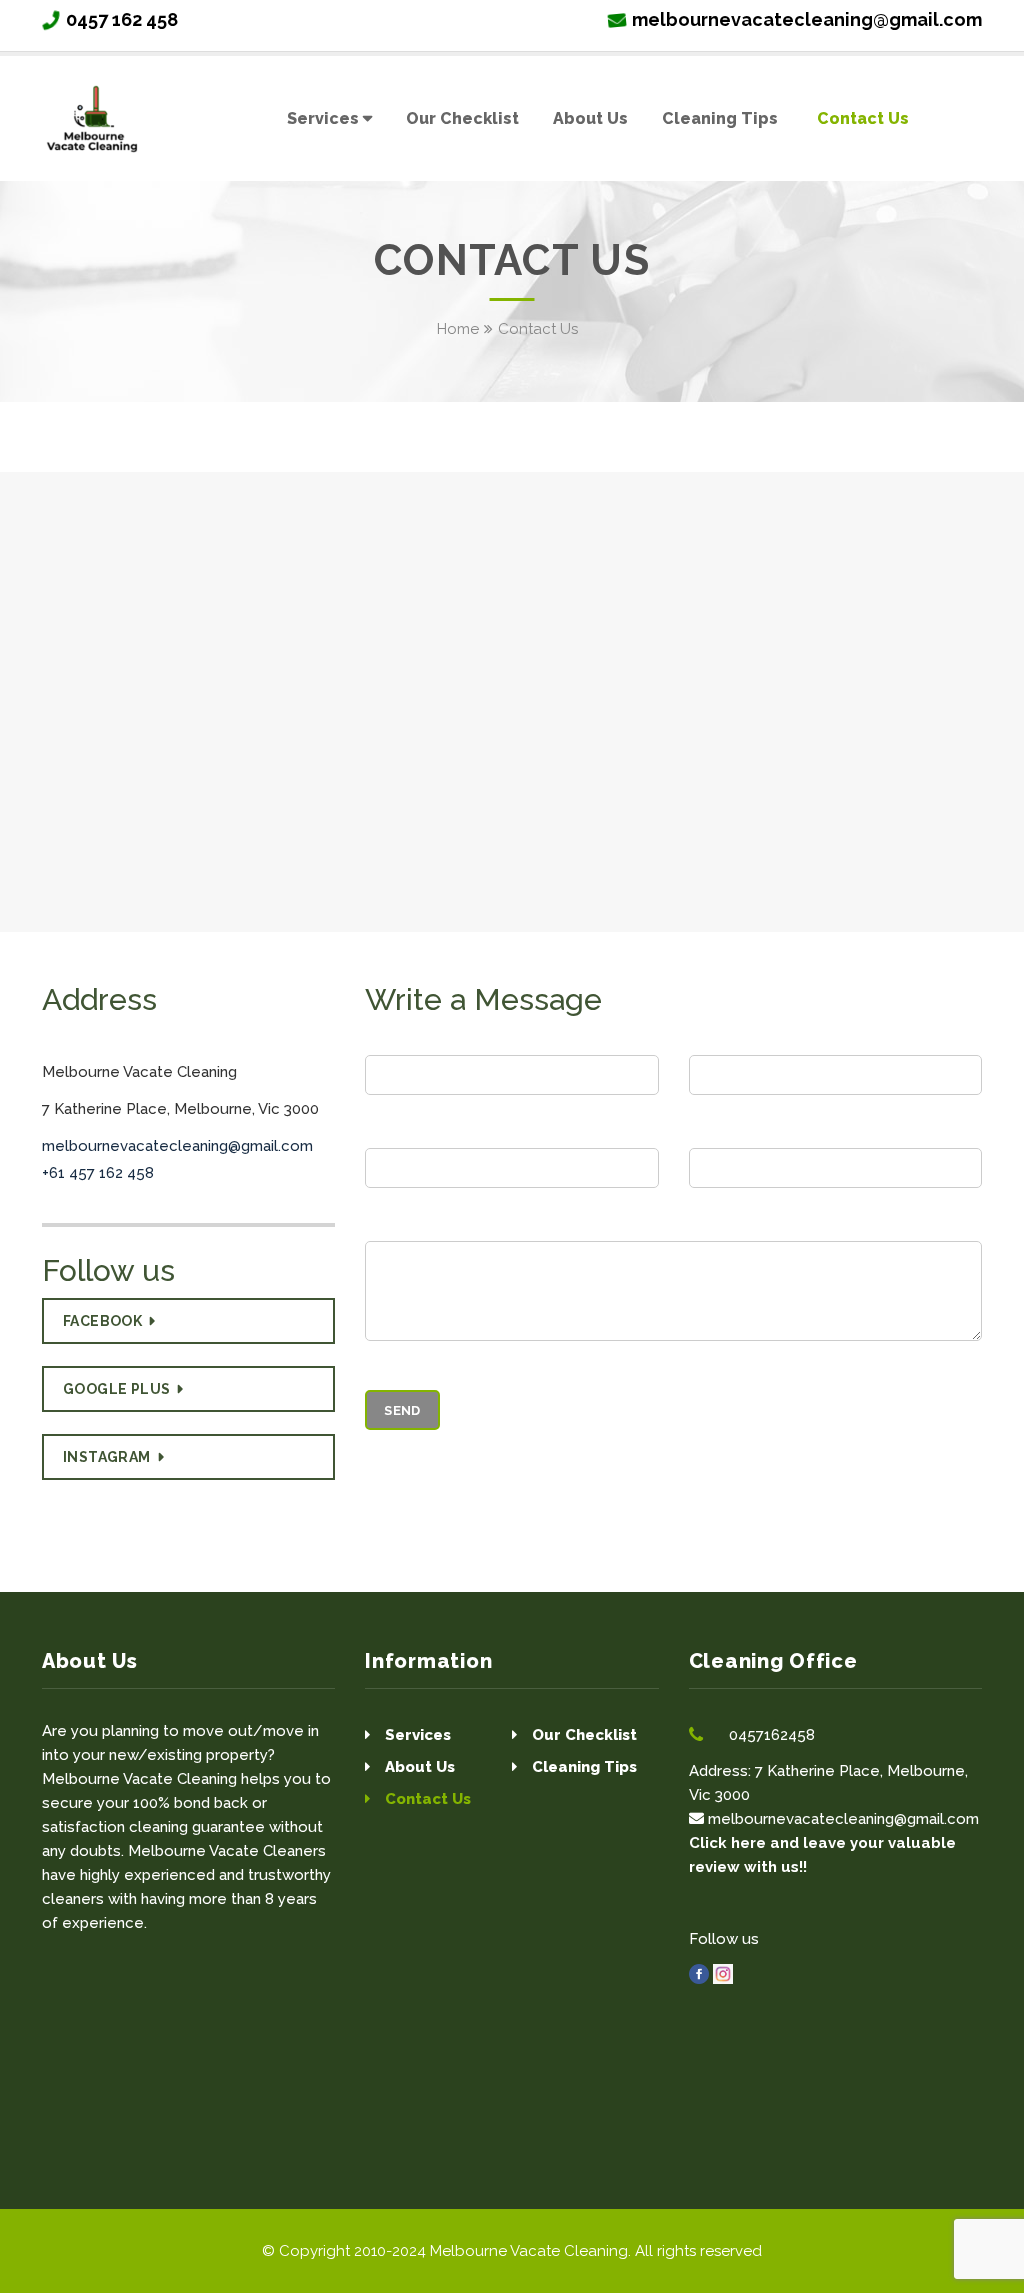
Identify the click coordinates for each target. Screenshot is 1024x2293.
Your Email (730, 1040)
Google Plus (116, 1389)
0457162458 (772, 1735)
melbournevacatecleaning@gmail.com (807, 19)
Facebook (102, 1321)
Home (458, 329)
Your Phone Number (442, 1133)
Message (399, 1226)
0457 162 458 (122, 19)
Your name (406, 1040)
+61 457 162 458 (98, 1173)
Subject (719, 1133)
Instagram (107, 1457)
